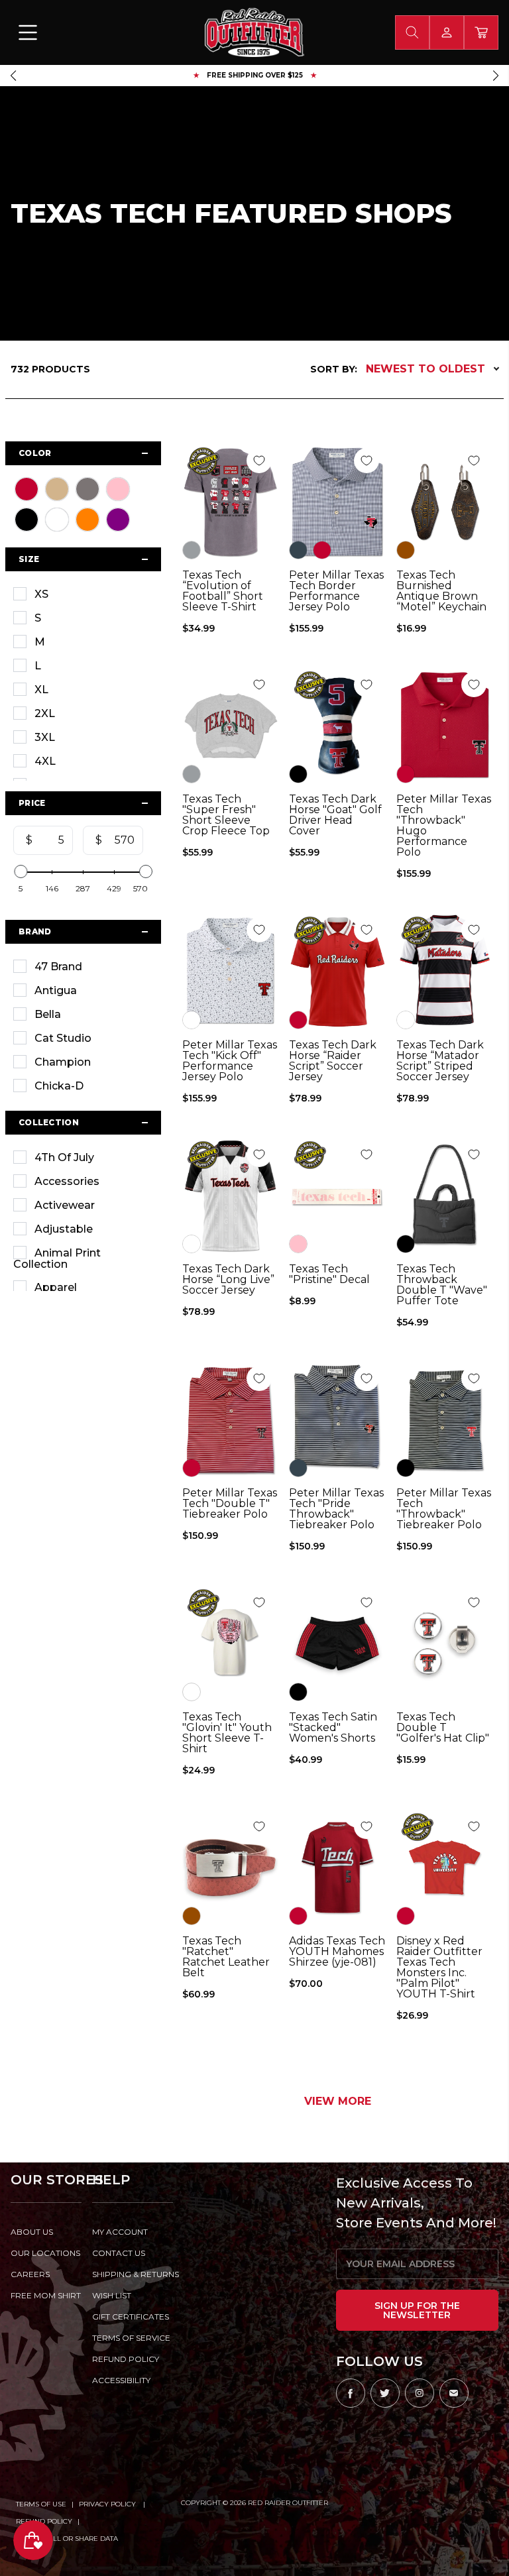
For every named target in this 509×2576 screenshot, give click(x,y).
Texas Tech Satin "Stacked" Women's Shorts (333, 1728)
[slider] (21, 871)
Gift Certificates (131, 2317)
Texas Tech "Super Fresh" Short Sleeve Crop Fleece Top (226, 815)
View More (338, 2101)
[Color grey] (192, 550)
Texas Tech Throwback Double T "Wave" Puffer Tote (442, 1285)
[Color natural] (192, 1692)
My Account (120, 2232)
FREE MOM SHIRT (46, 2295)
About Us (32, 2232)
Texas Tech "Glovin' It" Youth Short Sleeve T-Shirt (227, 1733)
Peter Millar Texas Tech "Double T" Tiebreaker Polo (230, 1504)
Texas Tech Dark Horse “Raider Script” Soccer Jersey (333, 1061)
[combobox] (412, 32)
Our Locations (45, 2253)
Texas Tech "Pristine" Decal (329, 1274)
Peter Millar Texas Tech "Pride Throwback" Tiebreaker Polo (336, 1509)
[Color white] (192, 1020)
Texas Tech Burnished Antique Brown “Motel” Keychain (441, 591)
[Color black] (298, 774)
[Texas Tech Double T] (445, 1644)
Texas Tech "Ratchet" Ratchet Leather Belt (226, 1957)
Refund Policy (44, 2521)
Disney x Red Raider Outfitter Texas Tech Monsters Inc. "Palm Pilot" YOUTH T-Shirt (439, 1968)
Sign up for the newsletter (417, 2310)
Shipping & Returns (133, 2274)
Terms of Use (41, 2504)
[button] (13, 76)
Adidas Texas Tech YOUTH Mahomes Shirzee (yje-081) (337, 1952)
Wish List (112, 2295)
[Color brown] (406, 550)
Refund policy (126, 2359)
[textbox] (48, 840)
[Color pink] (298, 1244)
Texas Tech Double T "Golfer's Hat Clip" (443, 1728)
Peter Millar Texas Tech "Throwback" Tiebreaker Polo (444, 1509)
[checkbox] (83, 594)
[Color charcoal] (298, 550)
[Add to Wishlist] (259, 461)
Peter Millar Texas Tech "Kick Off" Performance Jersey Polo (230, 1061)
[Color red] (322, 550)
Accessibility (121, 2380)
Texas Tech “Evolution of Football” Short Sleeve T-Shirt (223, 591)
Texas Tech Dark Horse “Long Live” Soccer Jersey (228, 1280)
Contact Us (119, 2253)
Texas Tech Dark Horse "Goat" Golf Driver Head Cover (335, 815)
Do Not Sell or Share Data (67, 2539)
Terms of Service (131, 2338)
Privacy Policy (108, 2504)
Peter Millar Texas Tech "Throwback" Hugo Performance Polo (444, 826)
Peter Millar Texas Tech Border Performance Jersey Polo (336, 591)
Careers (30, 2274)
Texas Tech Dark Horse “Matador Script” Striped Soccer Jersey (440, 1061)
